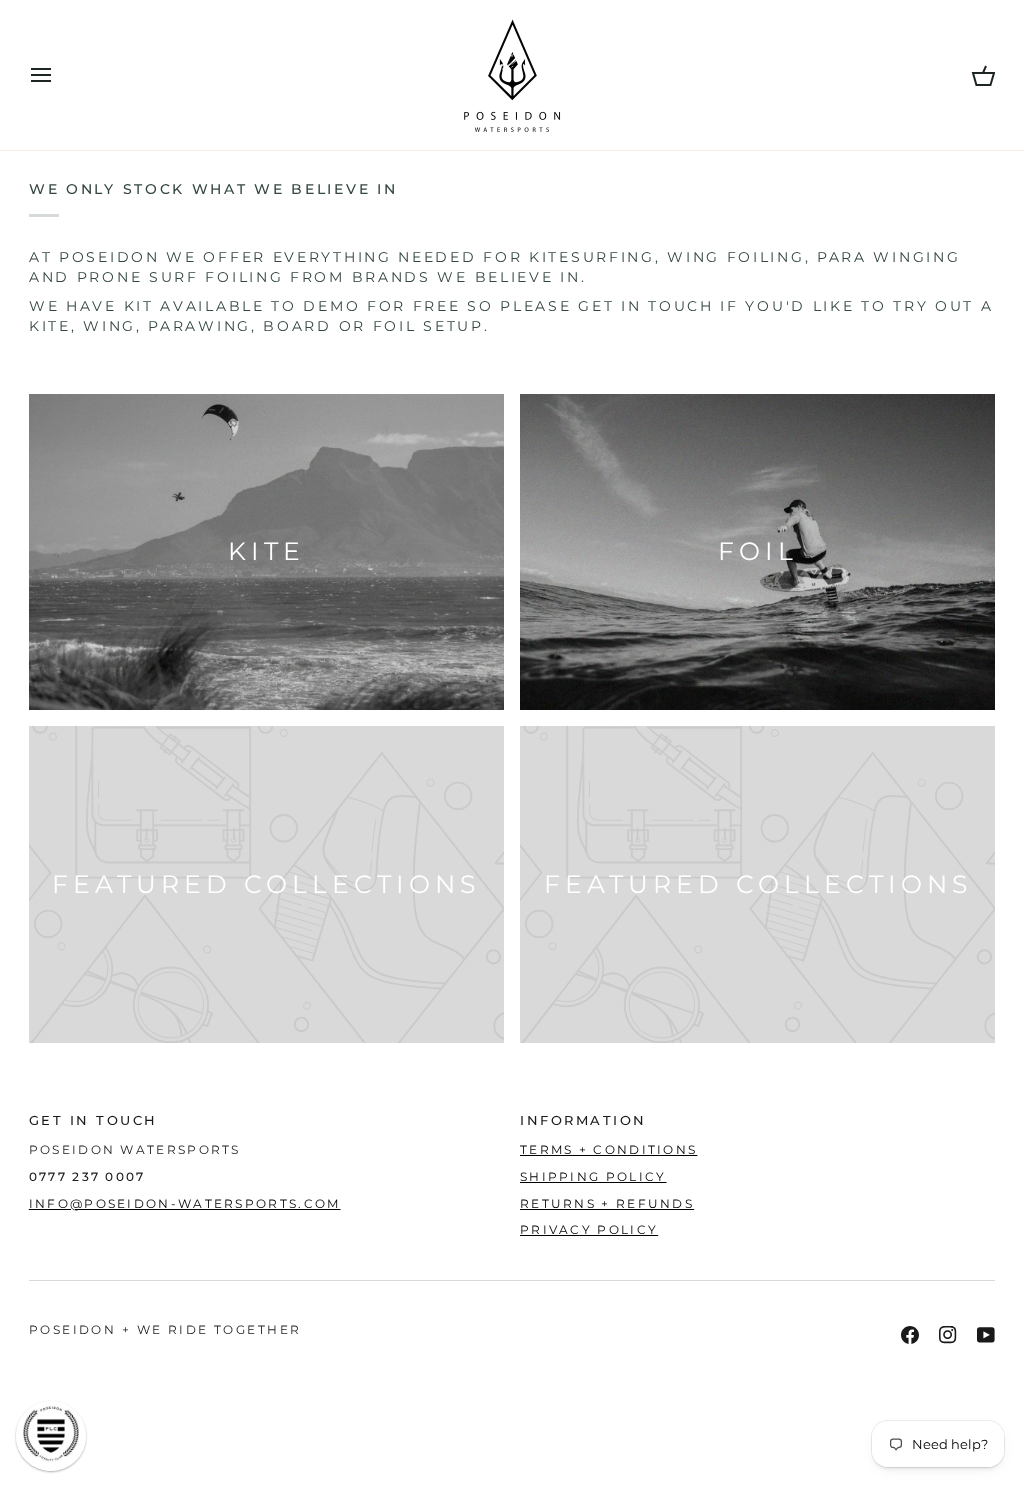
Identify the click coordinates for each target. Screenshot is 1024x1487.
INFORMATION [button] (583, 1120)
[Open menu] (59, 75)
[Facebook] (910, 1335)
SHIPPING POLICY (593, 1177)
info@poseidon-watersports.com (185, 1204)
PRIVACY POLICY (589, 1230)
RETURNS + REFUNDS (607, 1204)
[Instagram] (948, 1335)
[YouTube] (986, 1335)
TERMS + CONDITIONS (608, 1150)
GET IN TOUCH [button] (93, 1120)
